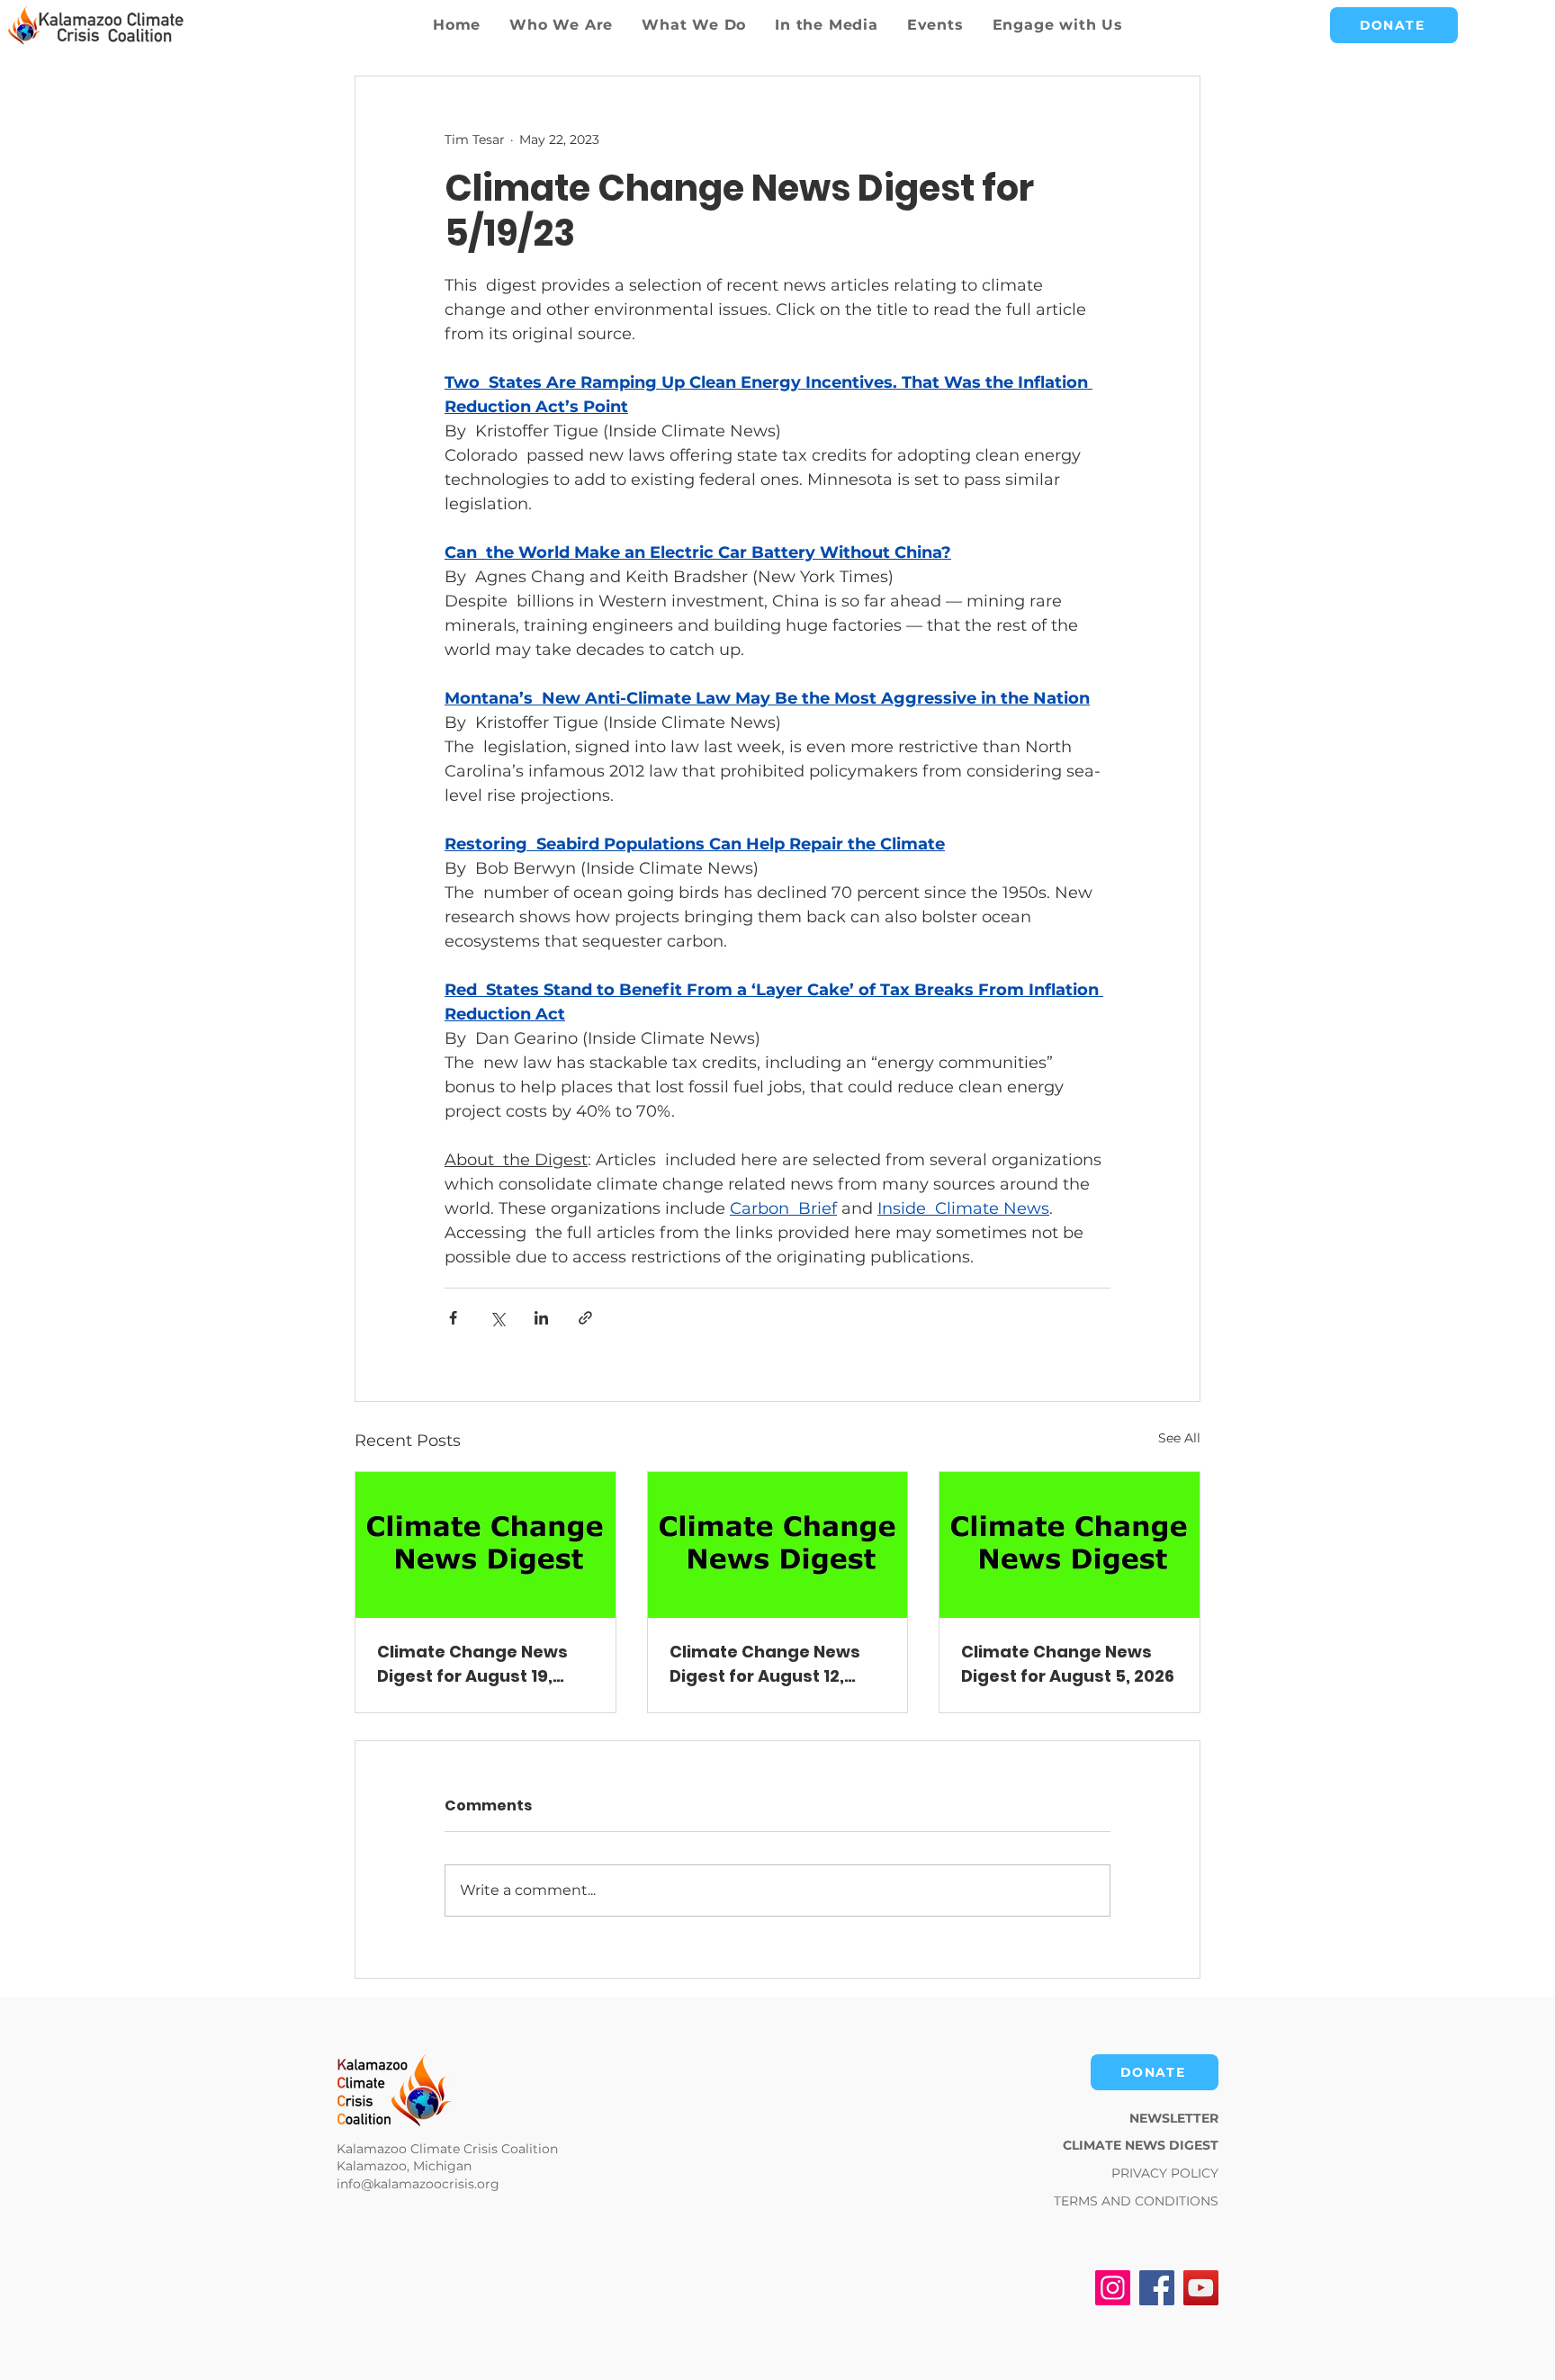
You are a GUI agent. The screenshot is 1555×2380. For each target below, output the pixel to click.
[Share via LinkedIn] (541, 1318)
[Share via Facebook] (453, 1318)
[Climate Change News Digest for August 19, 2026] (485, 1545)
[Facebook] (1157, 2288)
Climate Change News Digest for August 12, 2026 (765, 1664)
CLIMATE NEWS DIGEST (1141, 2145)
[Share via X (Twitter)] (497, 1318)
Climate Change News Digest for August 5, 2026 (1068, 1664)
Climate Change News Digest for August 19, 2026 (472, 1664)
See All (1179, 1438)
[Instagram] (1113, 2288)
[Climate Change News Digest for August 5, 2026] (1070, 1545)
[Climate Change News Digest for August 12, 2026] (778, 1545)
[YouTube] (1201, 2288)
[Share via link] (585, 1318)
